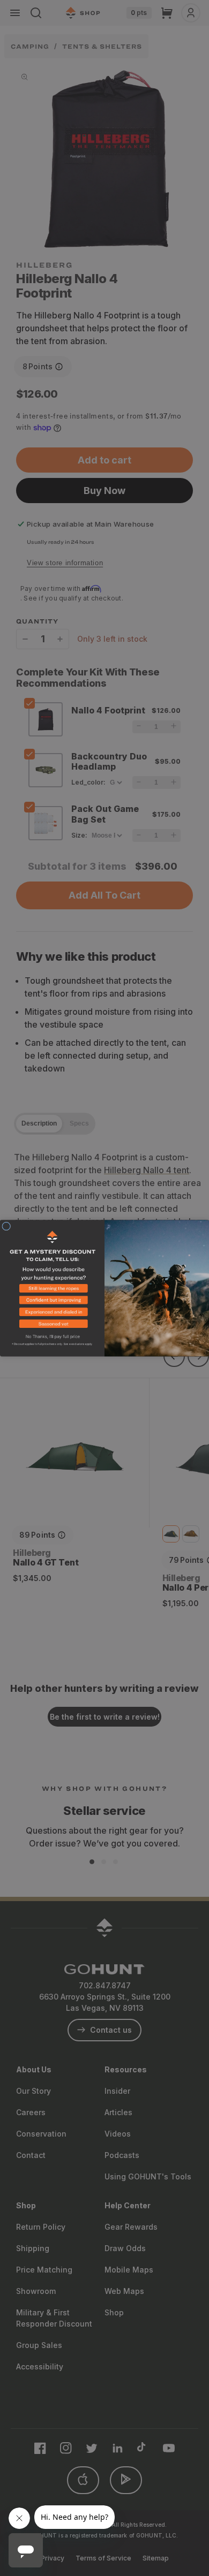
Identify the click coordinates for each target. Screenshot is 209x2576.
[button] (52, 1290)
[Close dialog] (6, 1226)
